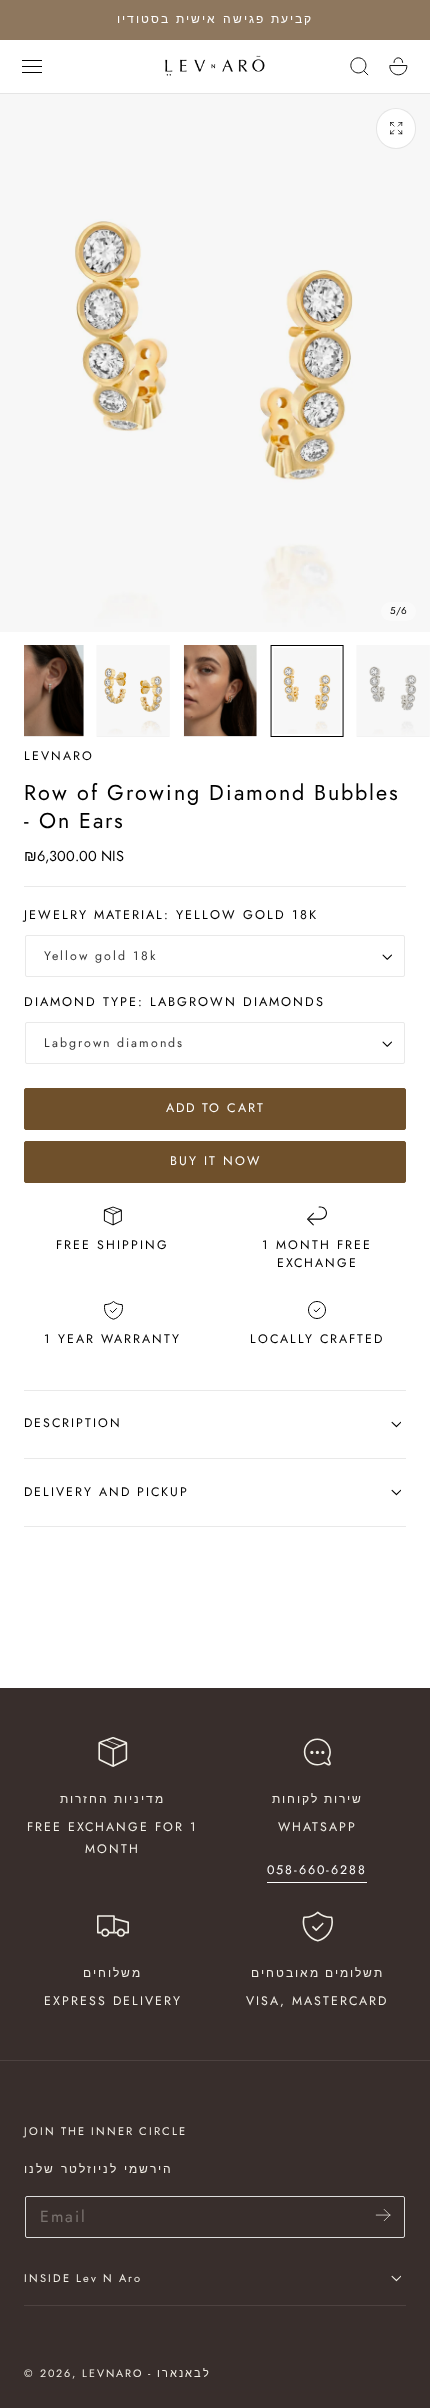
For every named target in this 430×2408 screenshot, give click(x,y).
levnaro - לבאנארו (146, 2373)
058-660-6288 (317, 1870)
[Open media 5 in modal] (396, 128)
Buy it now (215, 1161)
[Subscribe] (383, 2215)
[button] (32, 66)
